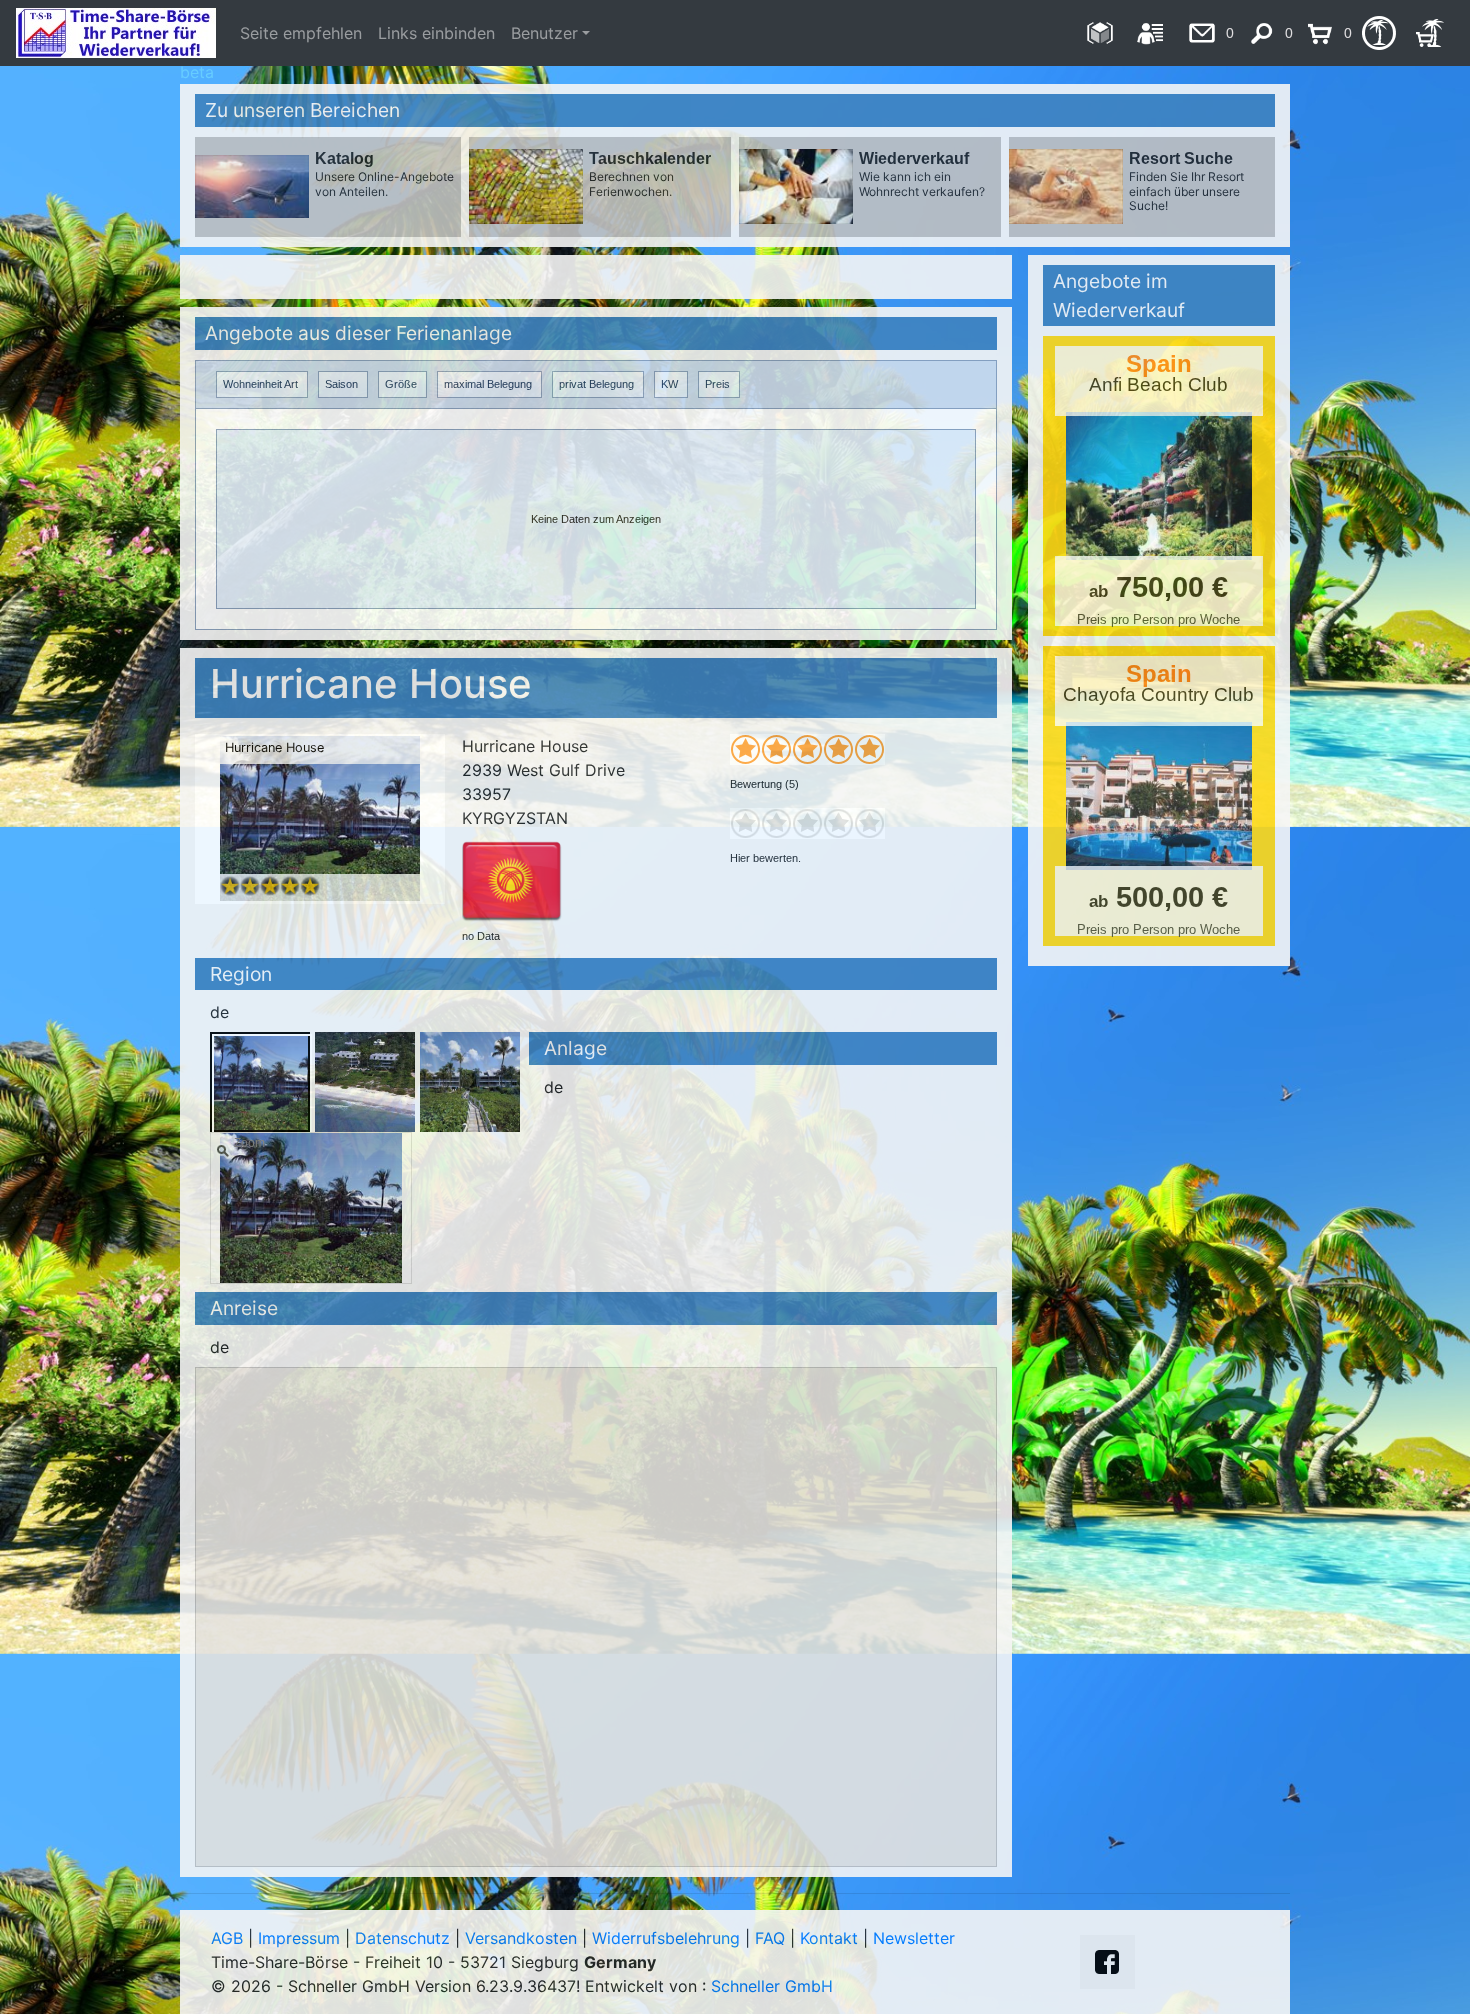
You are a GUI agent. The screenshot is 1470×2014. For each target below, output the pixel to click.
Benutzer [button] (544, 33)
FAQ (770, 1938)
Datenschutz (402, 1938)
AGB (227, 1938)
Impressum (299, 1938)
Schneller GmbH (772, 1986)
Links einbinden (436, 33)
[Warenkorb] (1429, 33)
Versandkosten (521, 1938)
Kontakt (829, 1938)
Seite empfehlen (301, 33)
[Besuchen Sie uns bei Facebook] (1107, 1962)
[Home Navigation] (1099, 33)
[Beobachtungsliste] (1378, 33)
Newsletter (914, 1938)
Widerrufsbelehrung (666, 1938)
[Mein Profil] (1150, 33)
